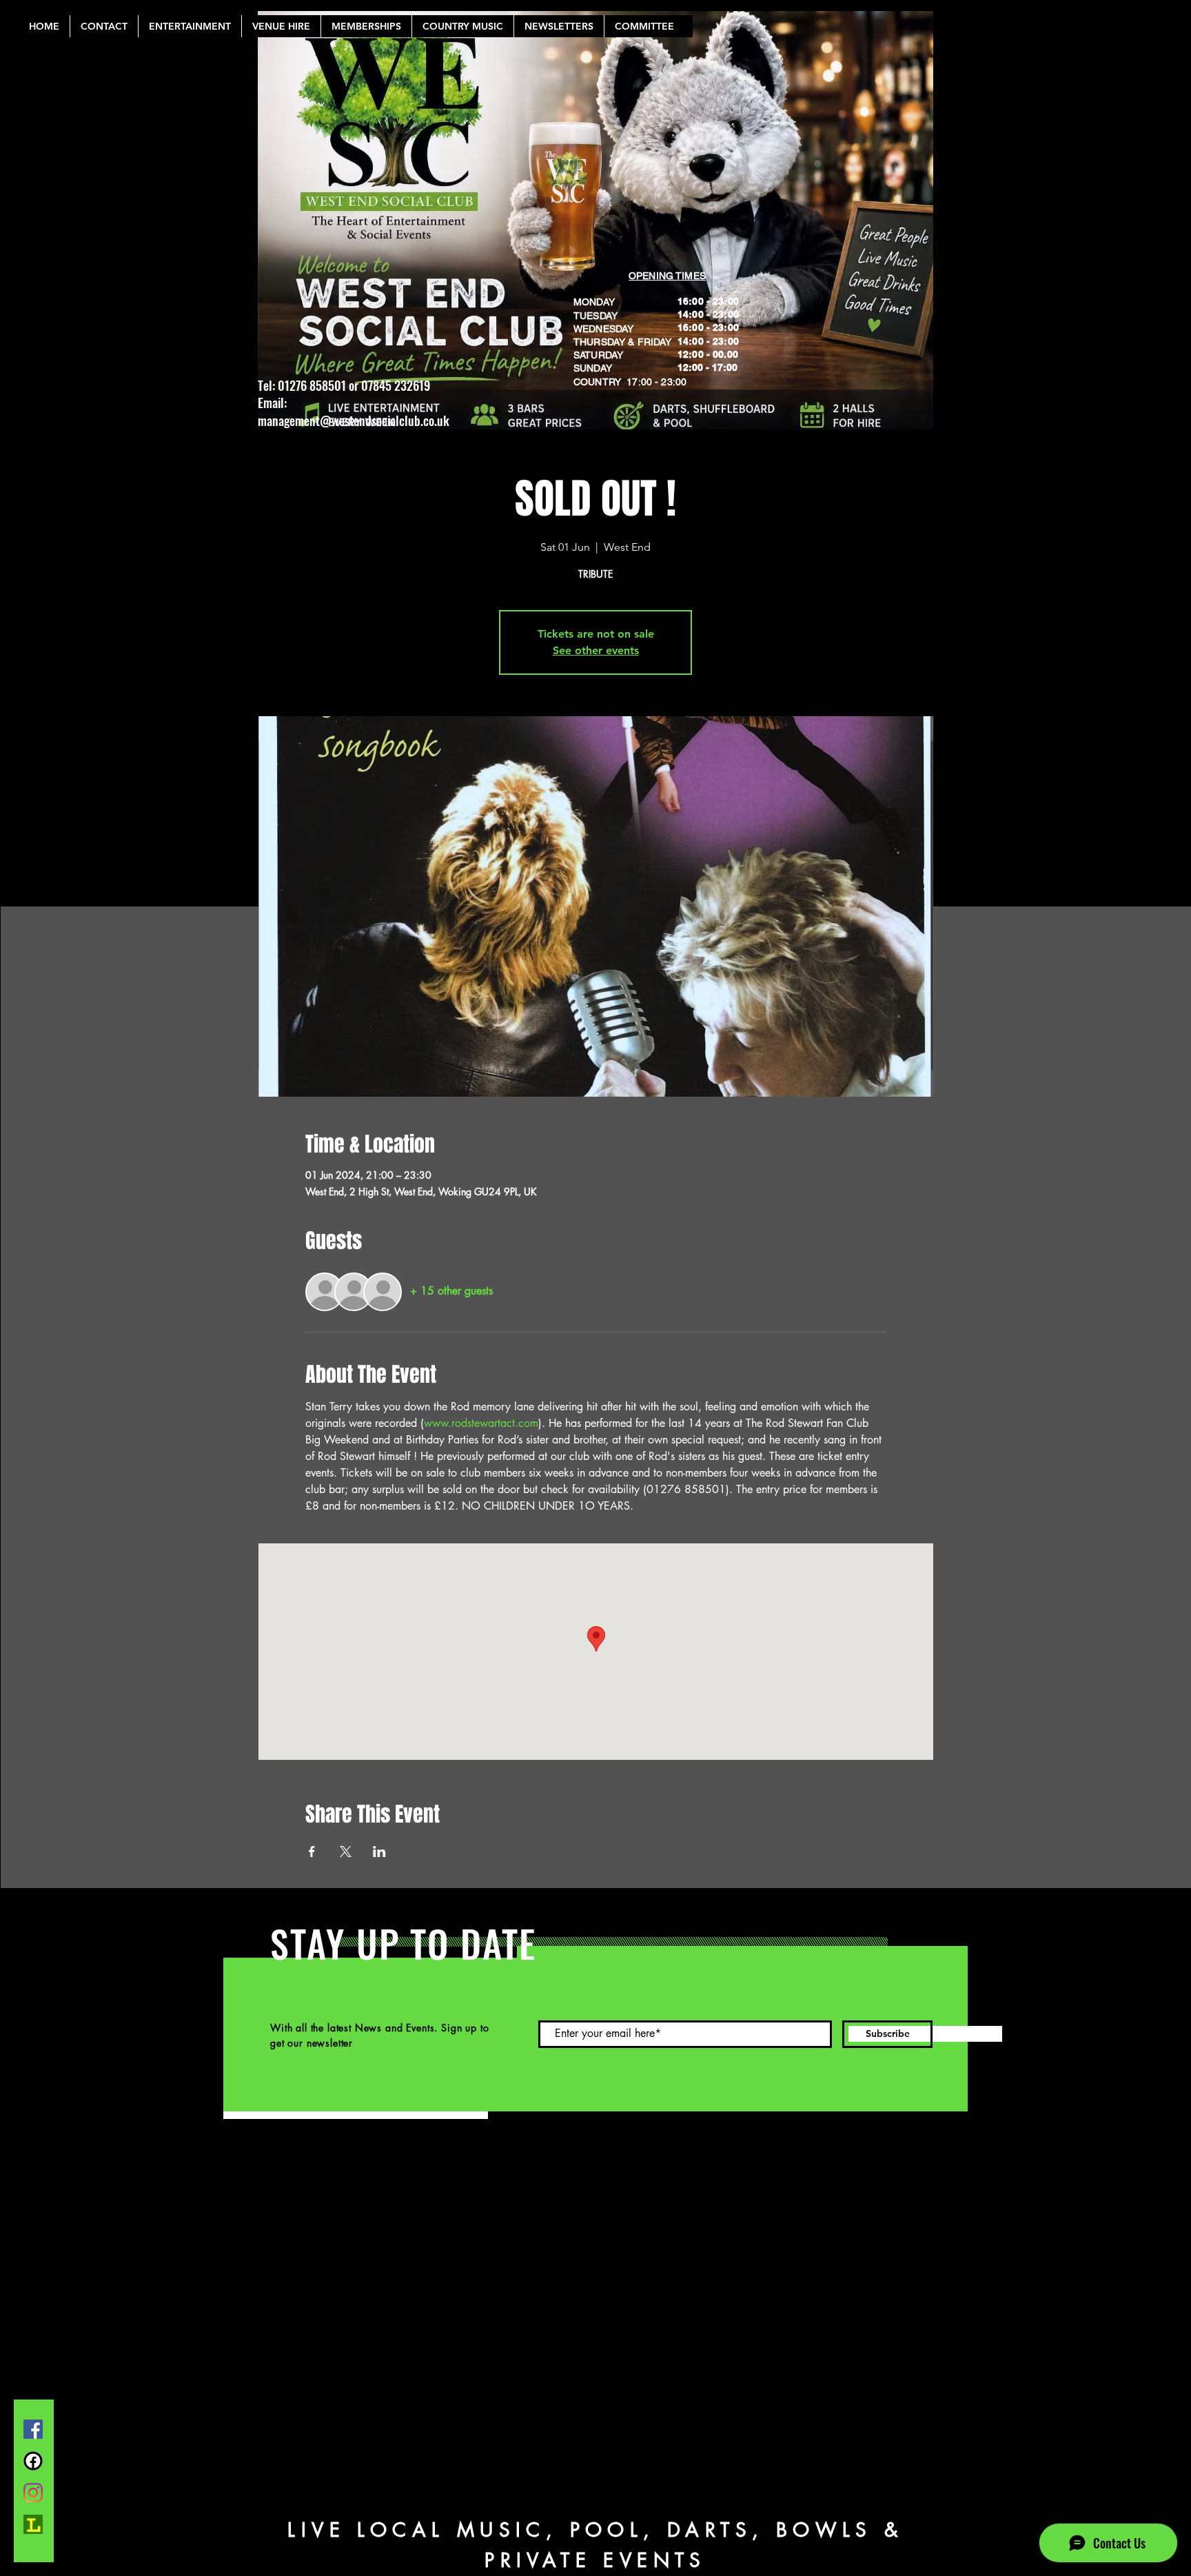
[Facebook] (33, 2429)
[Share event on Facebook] (312, 1852)
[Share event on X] (346, 1852)
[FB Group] (33, 2461)
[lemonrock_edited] (33, 2524)
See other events (596, 650)
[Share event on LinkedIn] (379, 1852)
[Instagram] (33, 2493)
